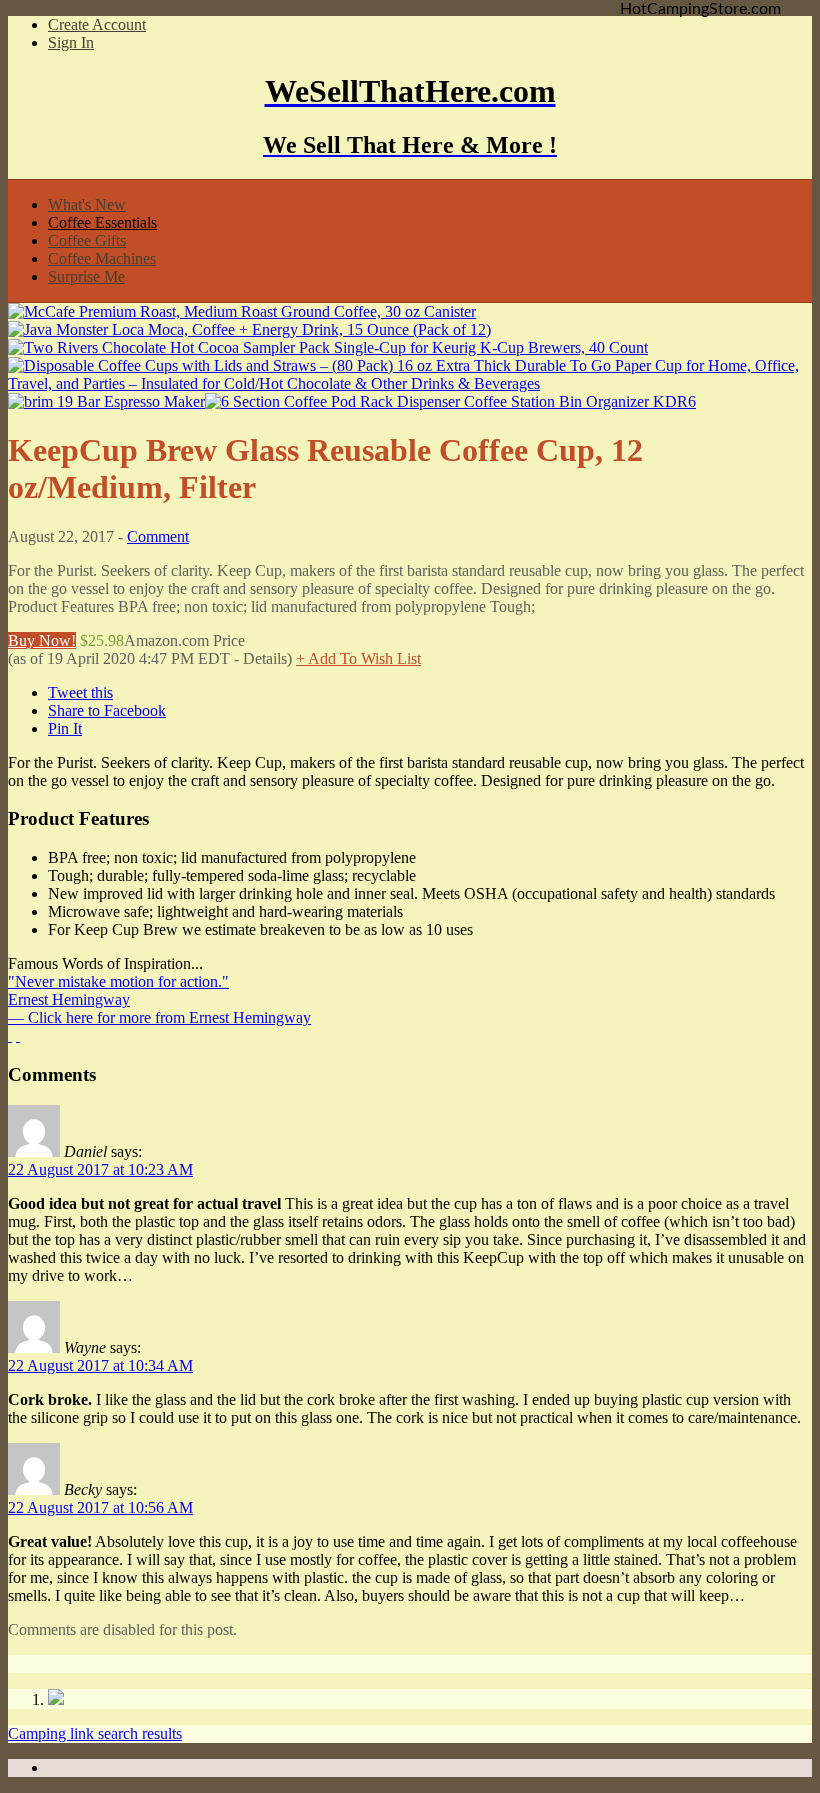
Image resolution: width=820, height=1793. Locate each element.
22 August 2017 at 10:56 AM (100, 1507)
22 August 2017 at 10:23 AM (100, 1169)
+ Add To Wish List (358, 658)
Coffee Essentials (102, 222)
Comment (158, 536)
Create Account (97, 24)
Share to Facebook (107, 710)
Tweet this (80, 692)
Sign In (71, 42)
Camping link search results (95, 1733)
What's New (87, 204)
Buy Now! (42, 640)
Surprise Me (86, 276)
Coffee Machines (102, 258)
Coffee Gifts (87, 240)
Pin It (65, 728)
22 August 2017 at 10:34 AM (100, 1365)
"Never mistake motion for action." (118, 981)
